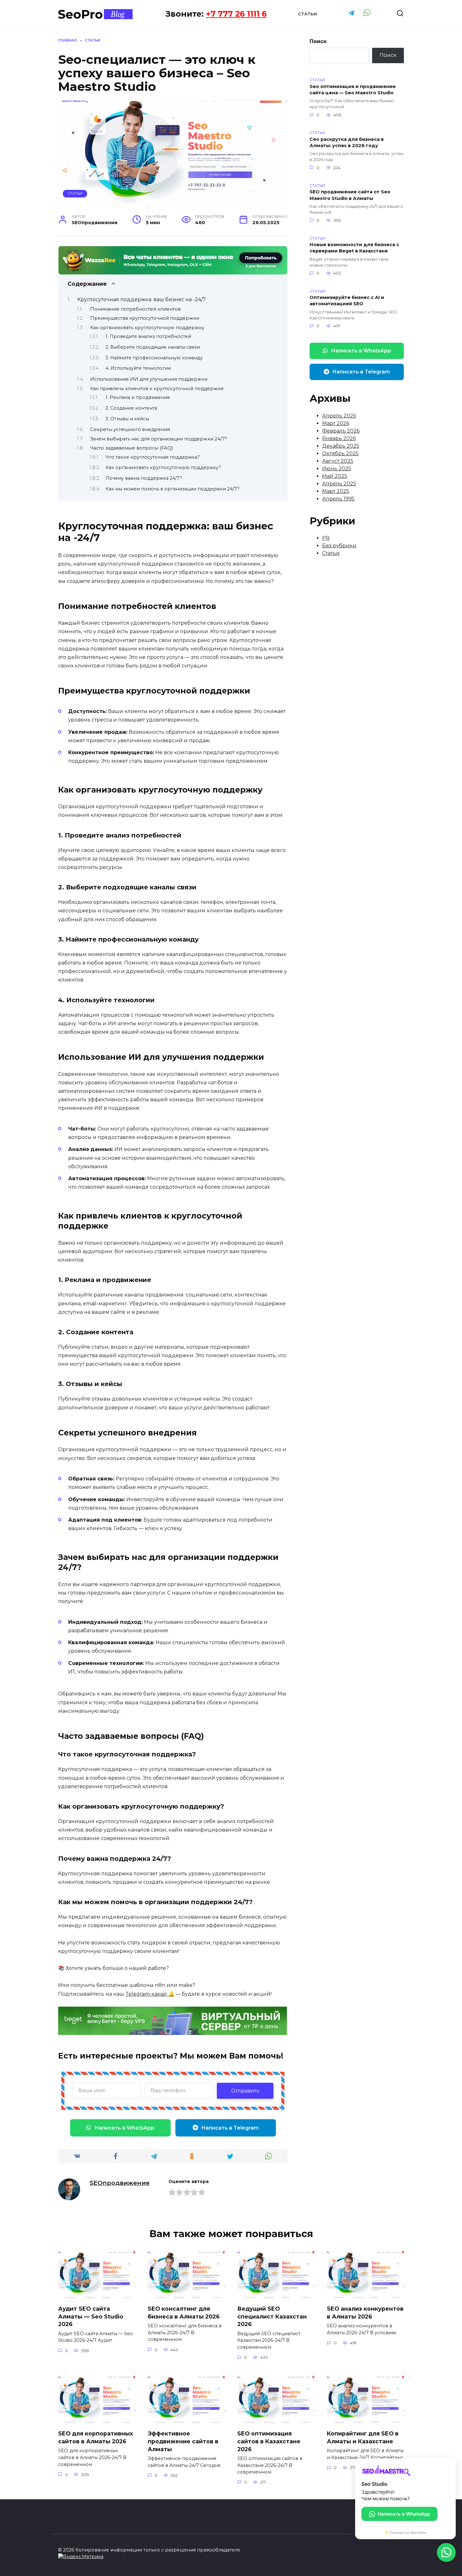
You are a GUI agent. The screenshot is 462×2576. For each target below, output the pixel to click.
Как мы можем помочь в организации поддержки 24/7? (173, 489)
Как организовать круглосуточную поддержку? (163, 467)
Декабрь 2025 (341, 446)
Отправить (245, 2091)
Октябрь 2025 (340, 453)
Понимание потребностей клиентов (135, 309)
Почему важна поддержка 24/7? (144, 478)
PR (326, 538)
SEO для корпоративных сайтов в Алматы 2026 (96, 2437)
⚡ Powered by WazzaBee (405, 2533)
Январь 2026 (339, 438)
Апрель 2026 (339, 416)
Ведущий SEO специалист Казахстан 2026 (272, 2316)
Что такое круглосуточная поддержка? (153, 457)
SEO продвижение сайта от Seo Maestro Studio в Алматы (350, 195)
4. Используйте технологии (138, 368)
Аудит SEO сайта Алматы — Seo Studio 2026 (91, 2316)
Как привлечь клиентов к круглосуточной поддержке (157, 389)
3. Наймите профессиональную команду (154, 358)
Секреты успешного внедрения (130, 429)
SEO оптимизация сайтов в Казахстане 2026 (269, 2441)
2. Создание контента (131, 408)
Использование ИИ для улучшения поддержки (149, 379)
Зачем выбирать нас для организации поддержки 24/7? (159, 439)
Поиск (318, 41)
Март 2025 (336, 491)
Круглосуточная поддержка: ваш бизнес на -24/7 (142, 299)
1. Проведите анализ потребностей (148, 336)
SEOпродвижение (120, 2183)
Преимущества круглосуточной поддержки (145, 318)
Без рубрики (339, 546)
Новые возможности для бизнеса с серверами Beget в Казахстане (354, 248)
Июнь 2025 (337, 469)
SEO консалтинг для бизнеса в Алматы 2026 (184, 2313)
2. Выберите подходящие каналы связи (153, 347)
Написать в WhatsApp (124, 2128)
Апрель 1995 (338, 499)
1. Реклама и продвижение (138, 397)
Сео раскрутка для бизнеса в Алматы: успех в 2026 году (347, 142)
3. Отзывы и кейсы (127, 419)
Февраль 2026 (341, 431)
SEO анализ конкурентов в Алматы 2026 (365, 2313)
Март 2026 (336, 423)
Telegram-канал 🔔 (150, 1994)
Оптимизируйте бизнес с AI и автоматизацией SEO (347, 301)
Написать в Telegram (230, 2128)
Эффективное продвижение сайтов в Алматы (183, 2441)
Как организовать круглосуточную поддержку (147, 328)
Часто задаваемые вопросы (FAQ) (132, 448)
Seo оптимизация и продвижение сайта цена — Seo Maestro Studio (353, 90)
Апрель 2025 (339, 484)
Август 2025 (338, 461)
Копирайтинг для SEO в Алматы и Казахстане (363, 2437)
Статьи (307, 14)
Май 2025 (335, 476)
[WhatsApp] (446, 2552)
